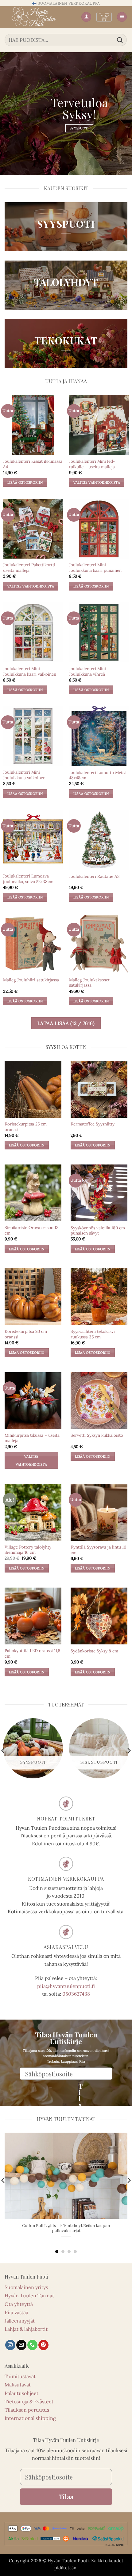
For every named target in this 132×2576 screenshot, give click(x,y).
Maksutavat (18, 2385)
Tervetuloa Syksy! (79, 108)
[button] (104, 17)
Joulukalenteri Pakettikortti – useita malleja (31, 568)
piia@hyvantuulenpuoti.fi (66, 1986)
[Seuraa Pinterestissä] (43, 2345)
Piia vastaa (16, 2312)
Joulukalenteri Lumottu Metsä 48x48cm (98, 775)
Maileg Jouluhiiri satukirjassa (31, 980)
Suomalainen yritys (26, 2287)
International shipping (30, 2418)
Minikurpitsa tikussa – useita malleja (32, 1438)
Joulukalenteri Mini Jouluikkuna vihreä (87, 671)
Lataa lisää (66, 1023)
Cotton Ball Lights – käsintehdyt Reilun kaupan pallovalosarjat (66, 2228)
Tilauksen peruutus (27, 2410)
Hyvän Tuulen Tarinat (29, 2295)
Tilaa (79, 2089)
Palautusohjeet (21, 2393)
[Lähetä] (120, 40)
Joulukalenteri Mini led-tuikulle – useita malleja (92, 464)
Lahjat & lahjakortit (26, 2329)
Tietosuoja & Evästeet (29, 2401)
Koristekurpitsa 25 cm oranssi (26, 1127)
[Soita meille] (32, 2345)
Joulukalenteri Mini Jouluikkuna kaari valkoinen (30, 671)
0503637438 (76, 1994)
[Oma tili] (86, 17)
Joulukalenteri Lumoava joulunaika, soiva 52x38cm (28, 879)
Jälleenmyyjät (20, 2321)
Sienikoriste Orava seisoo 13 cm (32, 1230)
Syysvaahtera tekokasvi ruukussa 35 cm (93, 1334)
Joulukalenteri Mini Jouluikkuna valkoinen (24, 775)
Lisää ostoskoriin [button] (25, 482)
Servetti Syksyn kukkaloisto (97, 1435)
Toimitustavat (20, 2376)
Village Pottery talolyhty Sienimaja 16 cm (28, 1550)
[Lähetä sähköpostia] (21, 2345)
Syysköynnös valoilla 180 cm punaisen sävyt (98, 1231)
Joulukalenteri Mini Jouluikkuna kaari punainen (95, 568)
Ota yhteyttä (19, 2304)
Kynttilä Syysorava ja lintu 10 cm (98, 1550)
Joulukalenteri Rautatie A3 (94, 876)
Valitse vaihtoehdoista (97, 482)
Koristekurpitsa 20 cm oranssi (26, 1334)
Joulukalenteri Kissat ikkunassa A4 (33, 464)
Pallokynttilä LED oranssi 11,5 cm (32, 1653)
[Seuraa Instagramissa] (10, 2345)
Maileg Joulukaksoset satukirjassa (89, 983)
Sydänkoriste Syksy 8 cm (94, 1651)
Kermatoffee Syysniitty (93, 1124)
